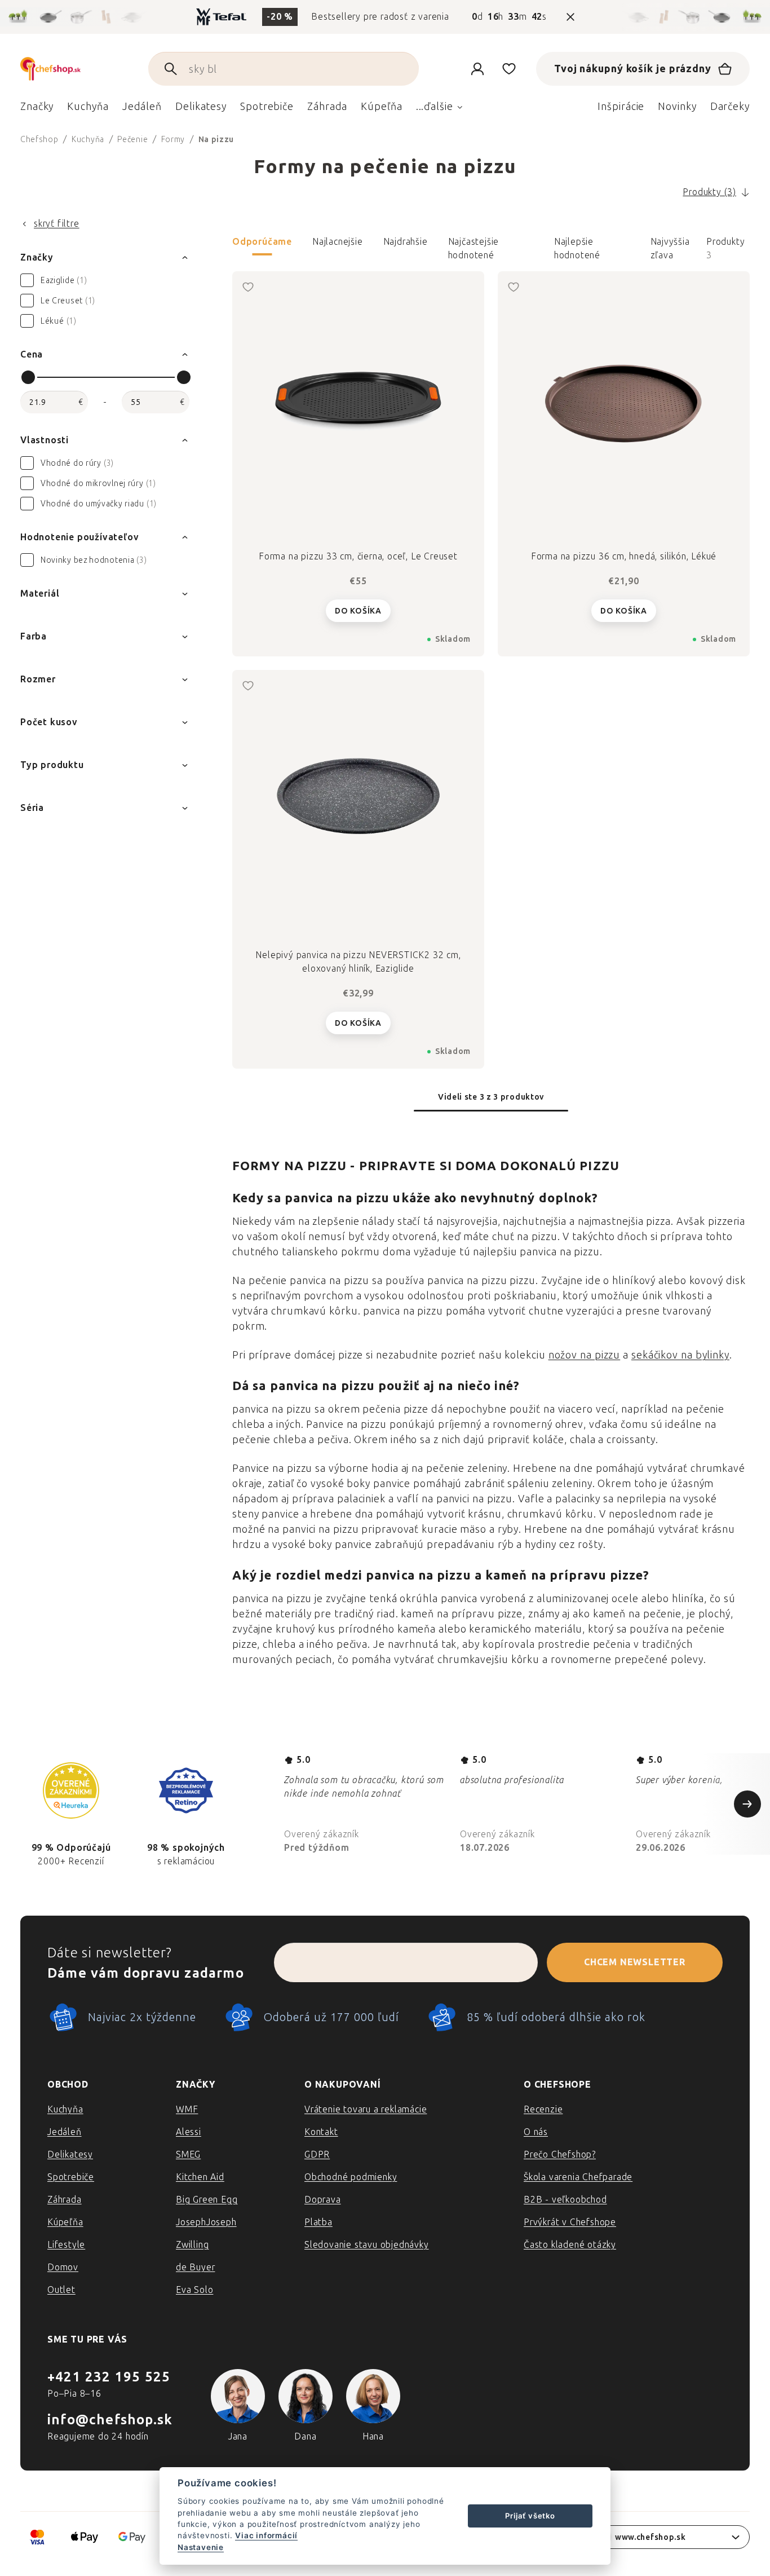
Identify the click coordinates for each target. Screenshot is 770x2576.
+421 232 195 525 (109, 2377)
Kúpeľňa (65, 2222)
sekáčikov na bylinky (680, 1355)
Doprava (323, 2200)
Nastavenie (201, 2547)
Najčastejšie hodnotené (474, 246)
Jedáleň (65, 2132)
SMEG (188, 2154)
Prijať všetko (530, 2516)
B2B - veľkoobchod (565, 2200)
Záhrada (65, 2200)
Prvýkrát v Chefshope (570, 2222)
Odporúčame (262, 242)
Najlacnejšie (338, 242)
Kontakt (321, 2132)
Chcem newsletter (635, 1962)
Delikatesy (70, 2154)
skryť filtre (57, 224)
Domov (63, 2267)
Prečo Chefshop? (560, 2154)
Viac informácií (266, 2535)
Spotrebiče (71, 2177)
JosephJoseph (206, 2222)
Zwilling (192, 2245)
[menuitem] (37, 109)
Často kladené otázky (570, 2245)
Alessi (189, 2132)
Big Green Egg (207, 2200)
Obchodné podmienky (351, 2177)
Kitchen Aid (200, 2177)
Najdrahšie (406, 242)
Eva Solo (194, 2290)
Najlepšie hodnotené (577, 246)
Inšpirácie (621, 107)
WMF (187, 2109)
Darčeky (730, 107)
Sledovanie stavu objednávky (367, 2245)
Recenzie (543, 2109)
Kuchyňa (65, 2109)
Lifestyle (66, 2245)
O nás (536, 2132)
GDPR (317, 2154)
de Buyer (195, 2267)
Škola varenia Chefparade (578, 2177)
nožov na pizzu (585, 1355)
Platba (318, 2222)
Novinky (677, 107)
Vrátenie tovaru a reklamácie (366, 2109)
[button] (491, 249)
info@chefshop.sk (110, 2420)
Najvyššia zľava (670, 246)
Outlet (61, 2290)
